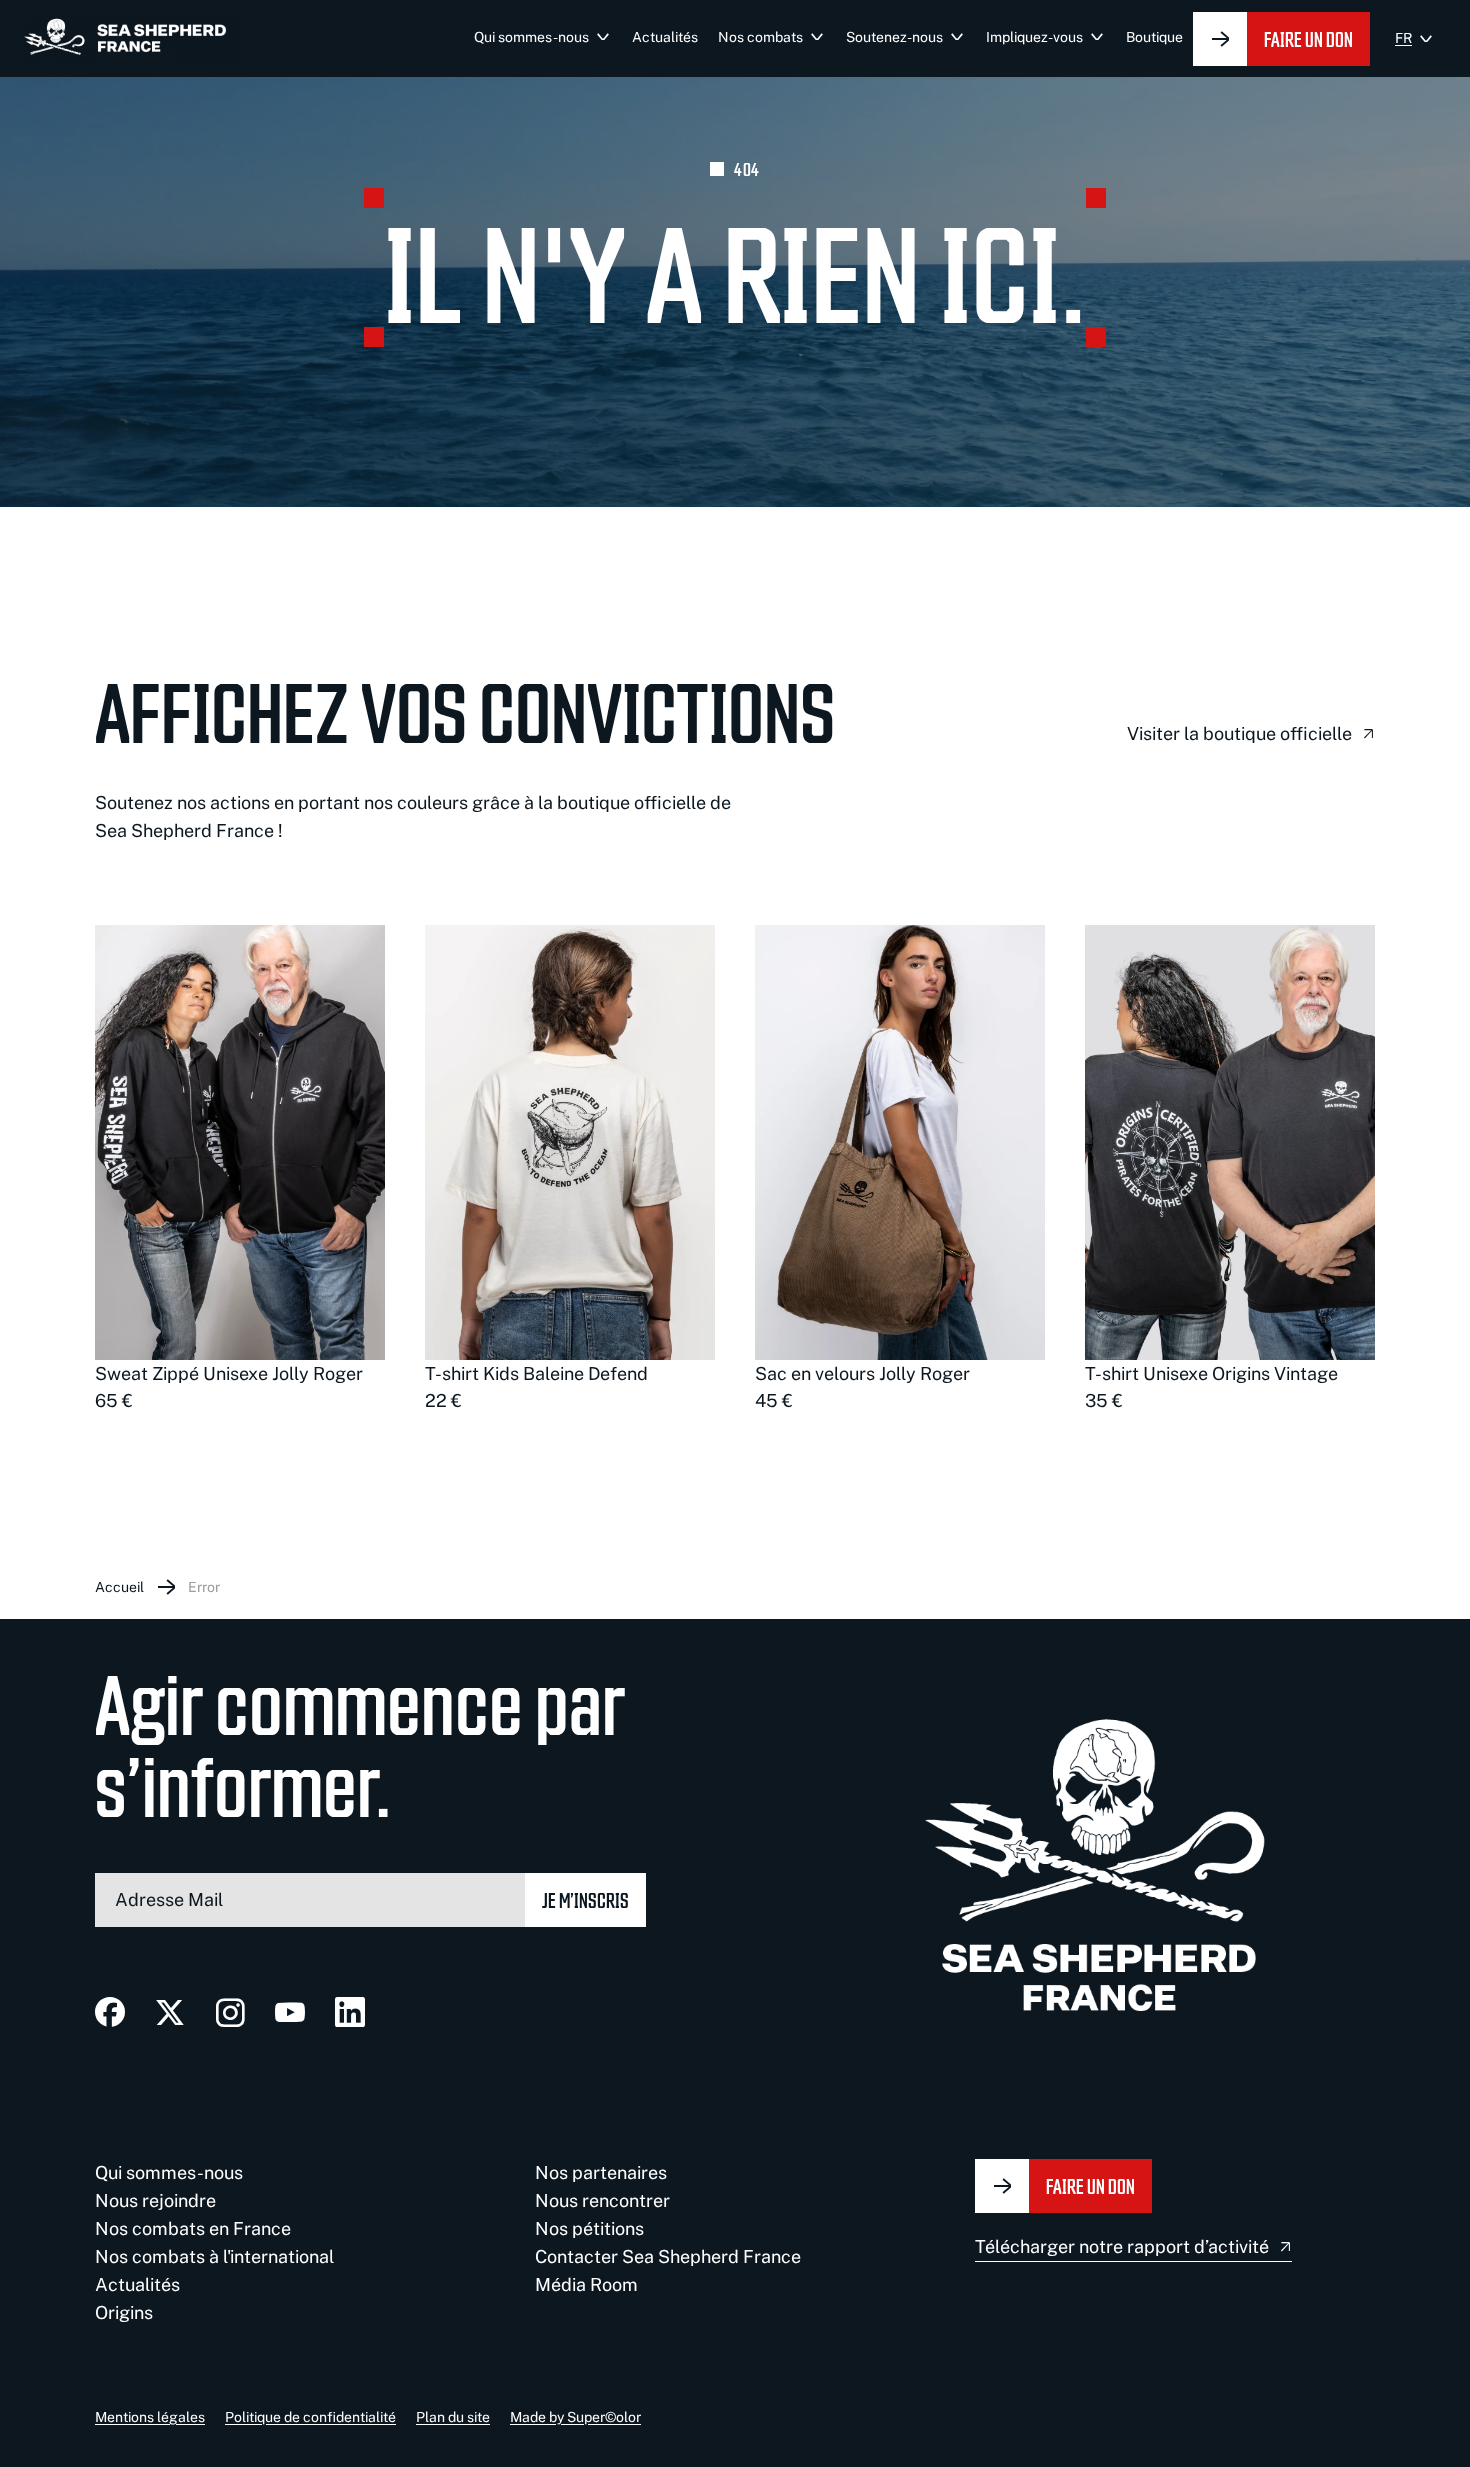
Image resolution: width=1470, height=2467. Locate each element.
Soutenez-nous (894, 37)
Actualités (665, 37)
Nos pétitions (589, 2228)
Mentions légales (150, 2417)
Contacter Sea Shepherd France (668, 2256)
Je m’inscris (585, 1899)
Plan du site (453, 2417)
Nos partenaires (601, 2172)
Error (204, 1587)
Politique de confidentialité (310, 2417)
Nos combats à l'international (214, 2256)
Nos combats (760, 37)
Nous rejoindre (155, 2200)
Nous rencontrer (602, 2200)
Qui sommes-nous (531, 37)
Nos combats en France (193, 2228)
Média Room (586, 2284)
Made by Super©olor (575, 2417)
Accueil (119, 1587)
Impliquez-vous (1034, 37)
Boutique (1154, 37)
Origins (124, 2312)
